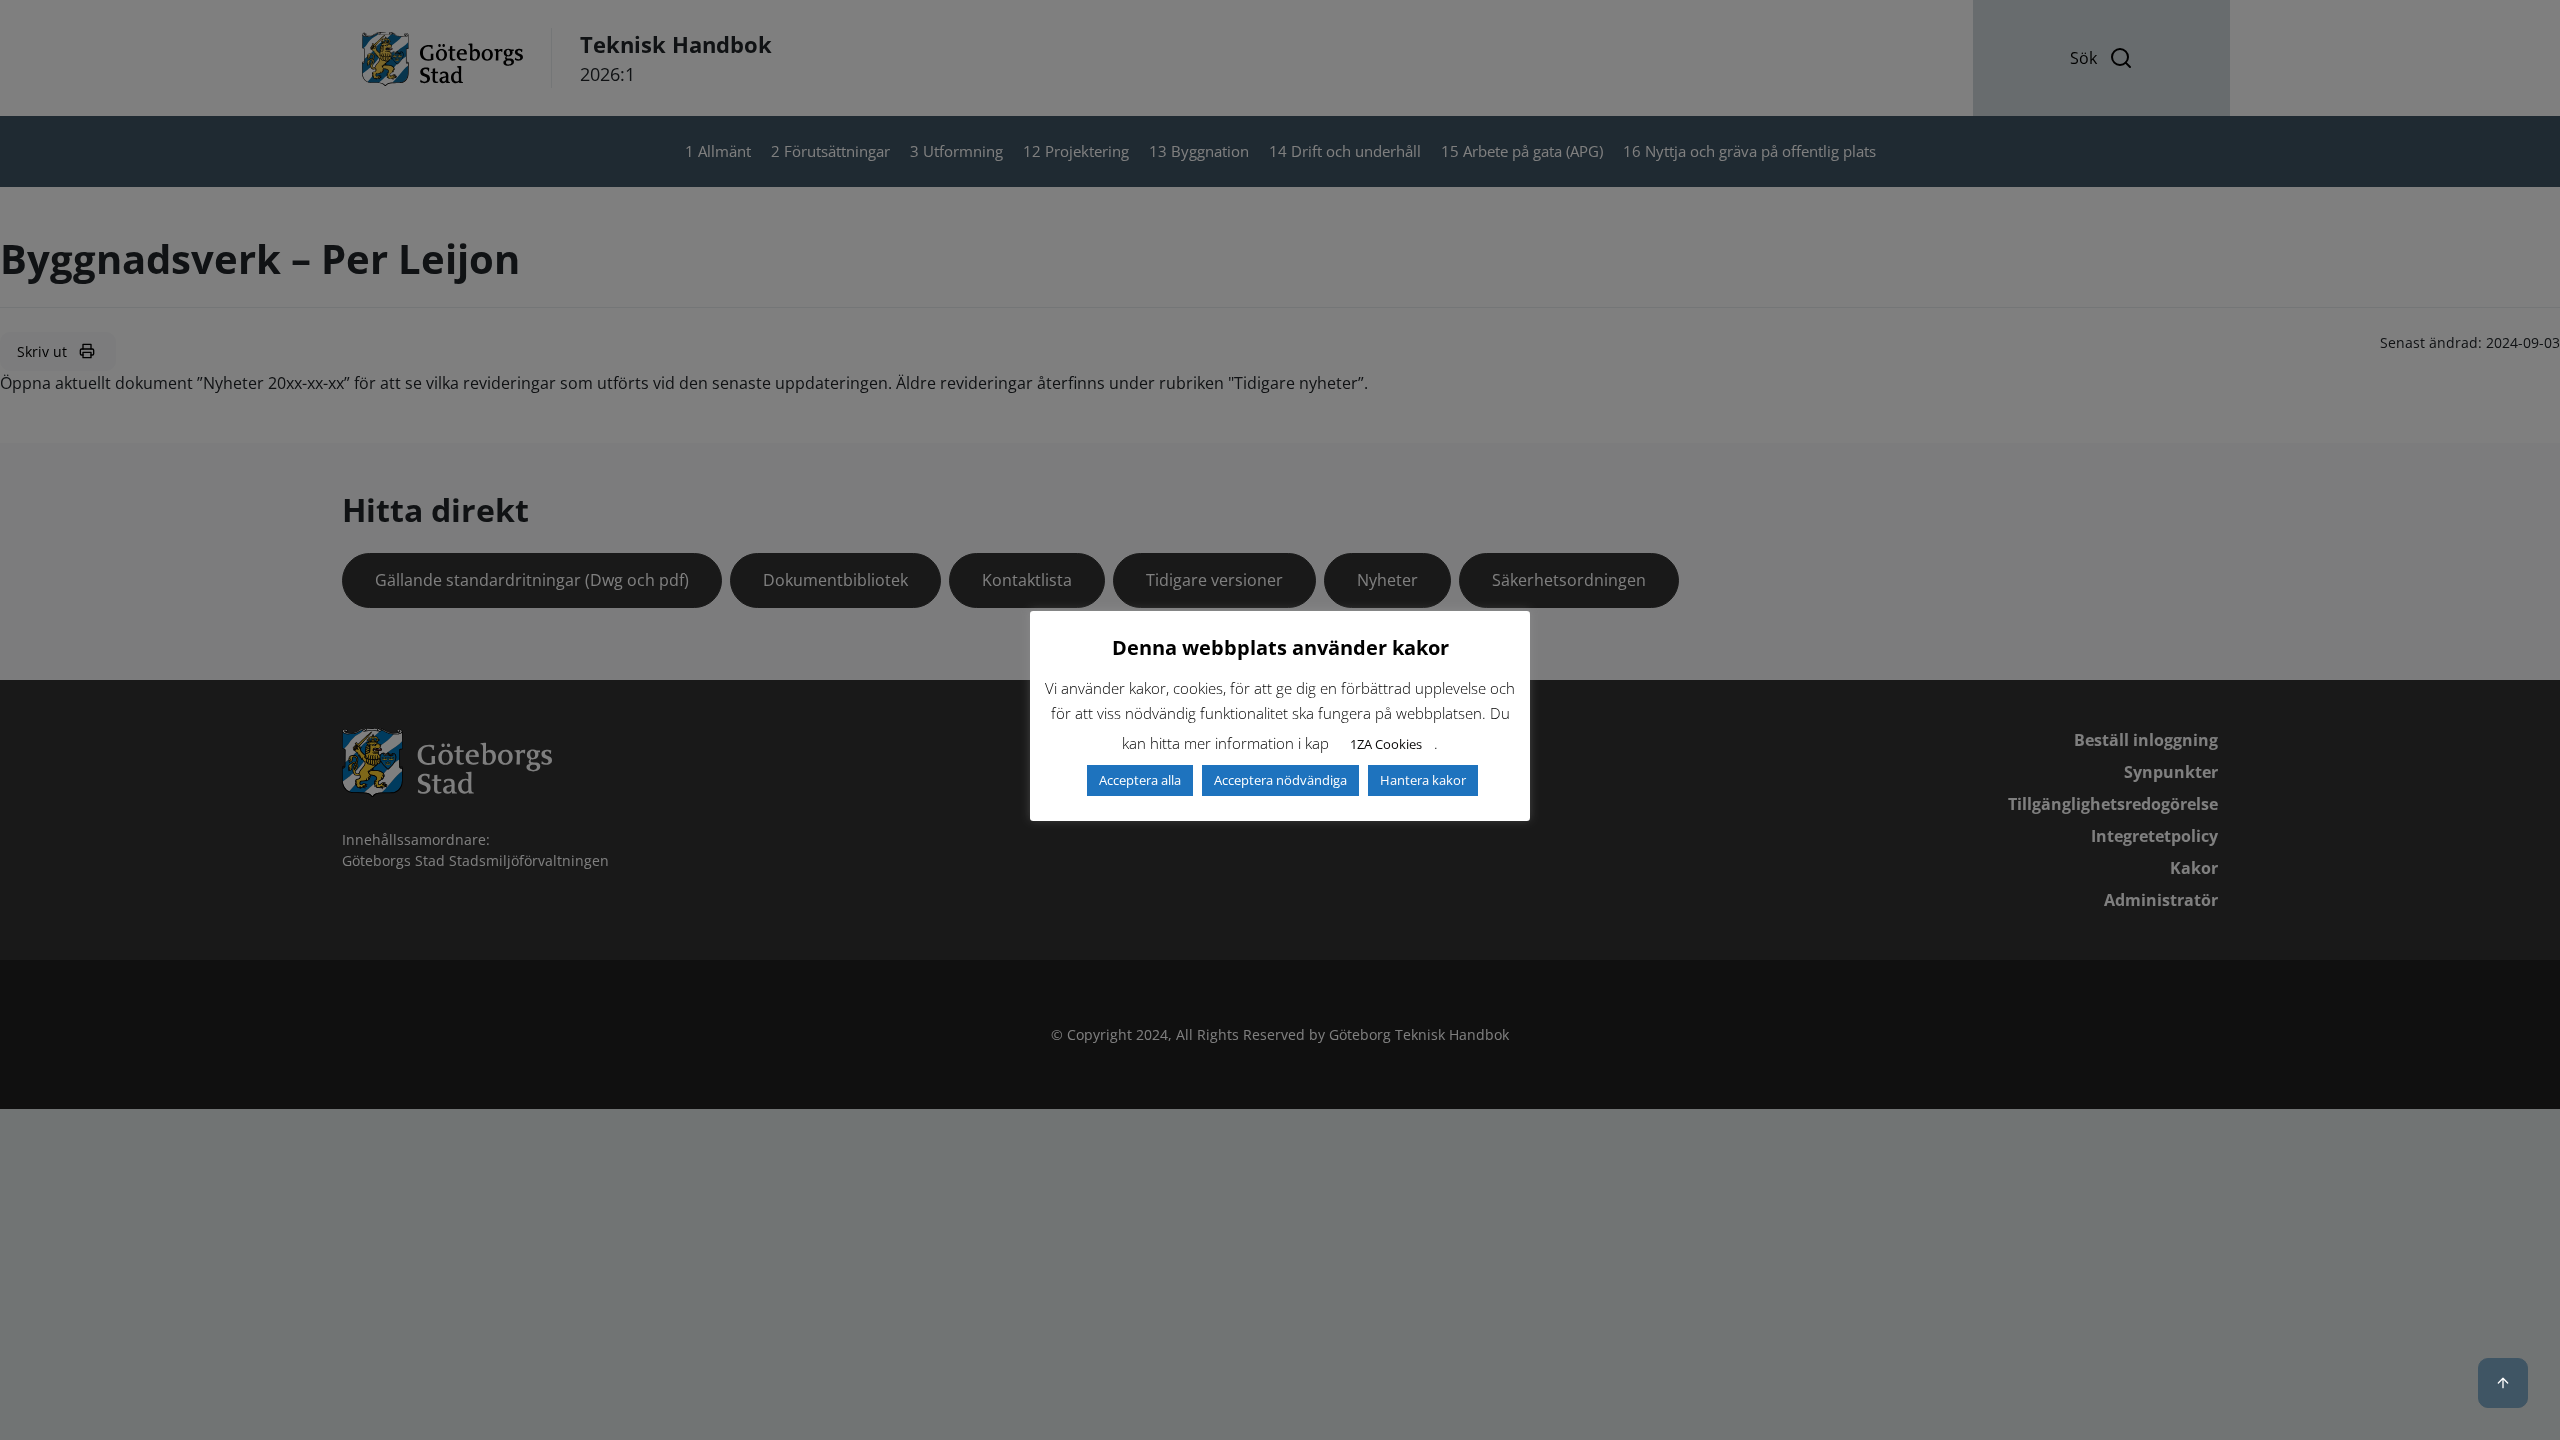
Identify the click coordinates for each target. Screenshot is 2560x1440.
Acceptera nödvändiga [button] (1280, 780)
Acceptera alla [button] (1140, 780)
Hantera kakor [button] (1423, 780)
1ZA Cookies (1386, 744)
